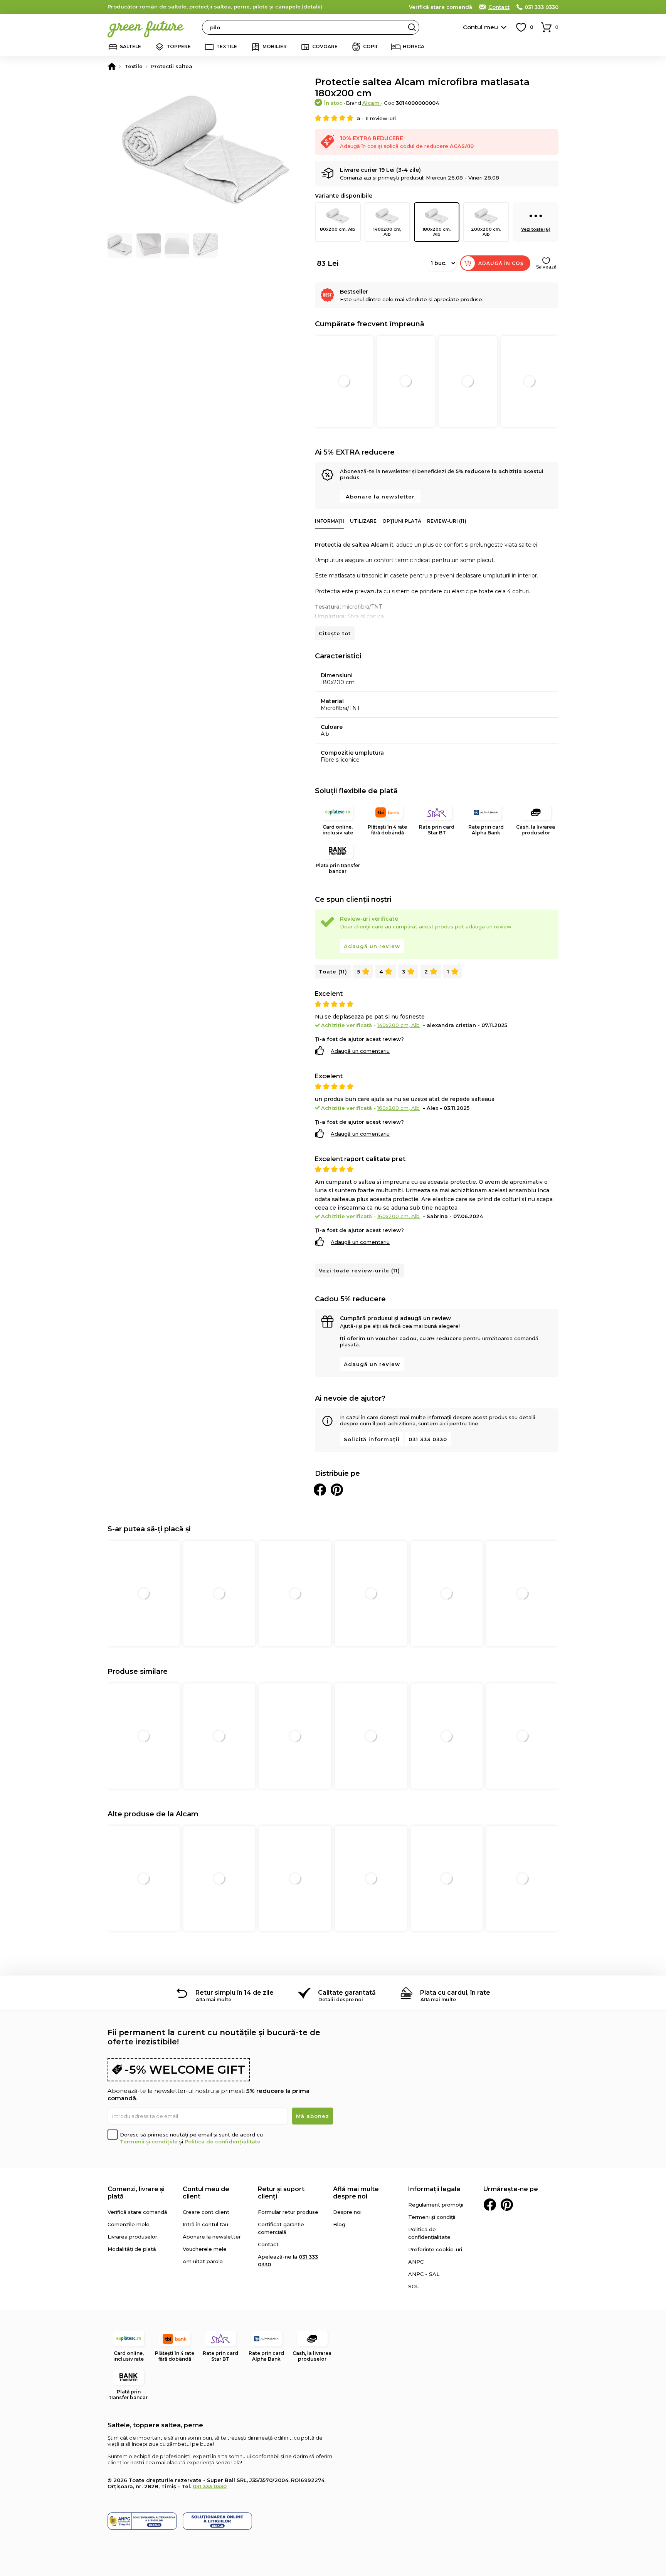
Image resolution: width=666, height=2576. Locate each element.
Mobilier (275, 46)
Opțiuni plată (402, 521)
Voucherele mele (205, 2249)
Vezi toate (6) (536, 229)
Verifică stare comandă (441, 7)
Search (412, 27)
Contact (499, 7)
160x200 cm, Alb (399, 1108)
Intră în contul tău (205, 2224)
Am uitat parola (203, 2261)
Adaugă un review (372, 946)
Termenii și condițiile (149, 2141)
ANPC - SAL (424, 2274)
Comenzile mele (129, 2224)
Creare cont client (206, 2212)
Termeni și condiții (432, 2217)
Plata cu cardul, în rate (455, 1993)
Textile (227, 46)
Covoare (325, 46)
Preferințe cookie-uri (435, 2249)
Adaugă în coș (501, 263)
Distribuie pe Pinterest (337, 1490)
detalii (312, 7)
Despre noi (347, 2212)
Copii (370, 46)
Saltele (130, 46)
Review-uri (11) (447, 521)
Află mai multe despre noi (356, 2193)
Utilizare (363, 521)
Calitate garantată (347, 1993)
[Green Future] (112, 66)
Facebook (490, 2205)
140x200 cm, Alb (387, 232)
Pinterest (507, 2205)
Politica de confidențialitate (223, 2141)
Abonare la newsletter (380, 497)
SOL (414, 2286)
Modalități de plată (132, 2249)
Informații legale (434, 2189)
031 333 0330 (542, 7)
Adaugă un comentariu (360, 1051)
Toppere (179, 46)
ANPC (416, 2262)
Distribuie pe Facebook (320, 1490)
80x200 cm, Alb (338, 229)
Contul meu (480, 27)
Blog (339, 2224)
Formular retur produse (288, 2212)
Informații (330, 521)
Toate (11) (333, 972)
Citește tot (335, 633)
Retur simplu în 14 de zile (235, 1993)
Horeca (414, 46)
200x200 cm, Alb (486, 232)
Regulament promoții (436, 2205)
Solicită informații (372, 1439)
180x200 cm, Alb (437, 232)
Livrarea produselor (132, 2237)
